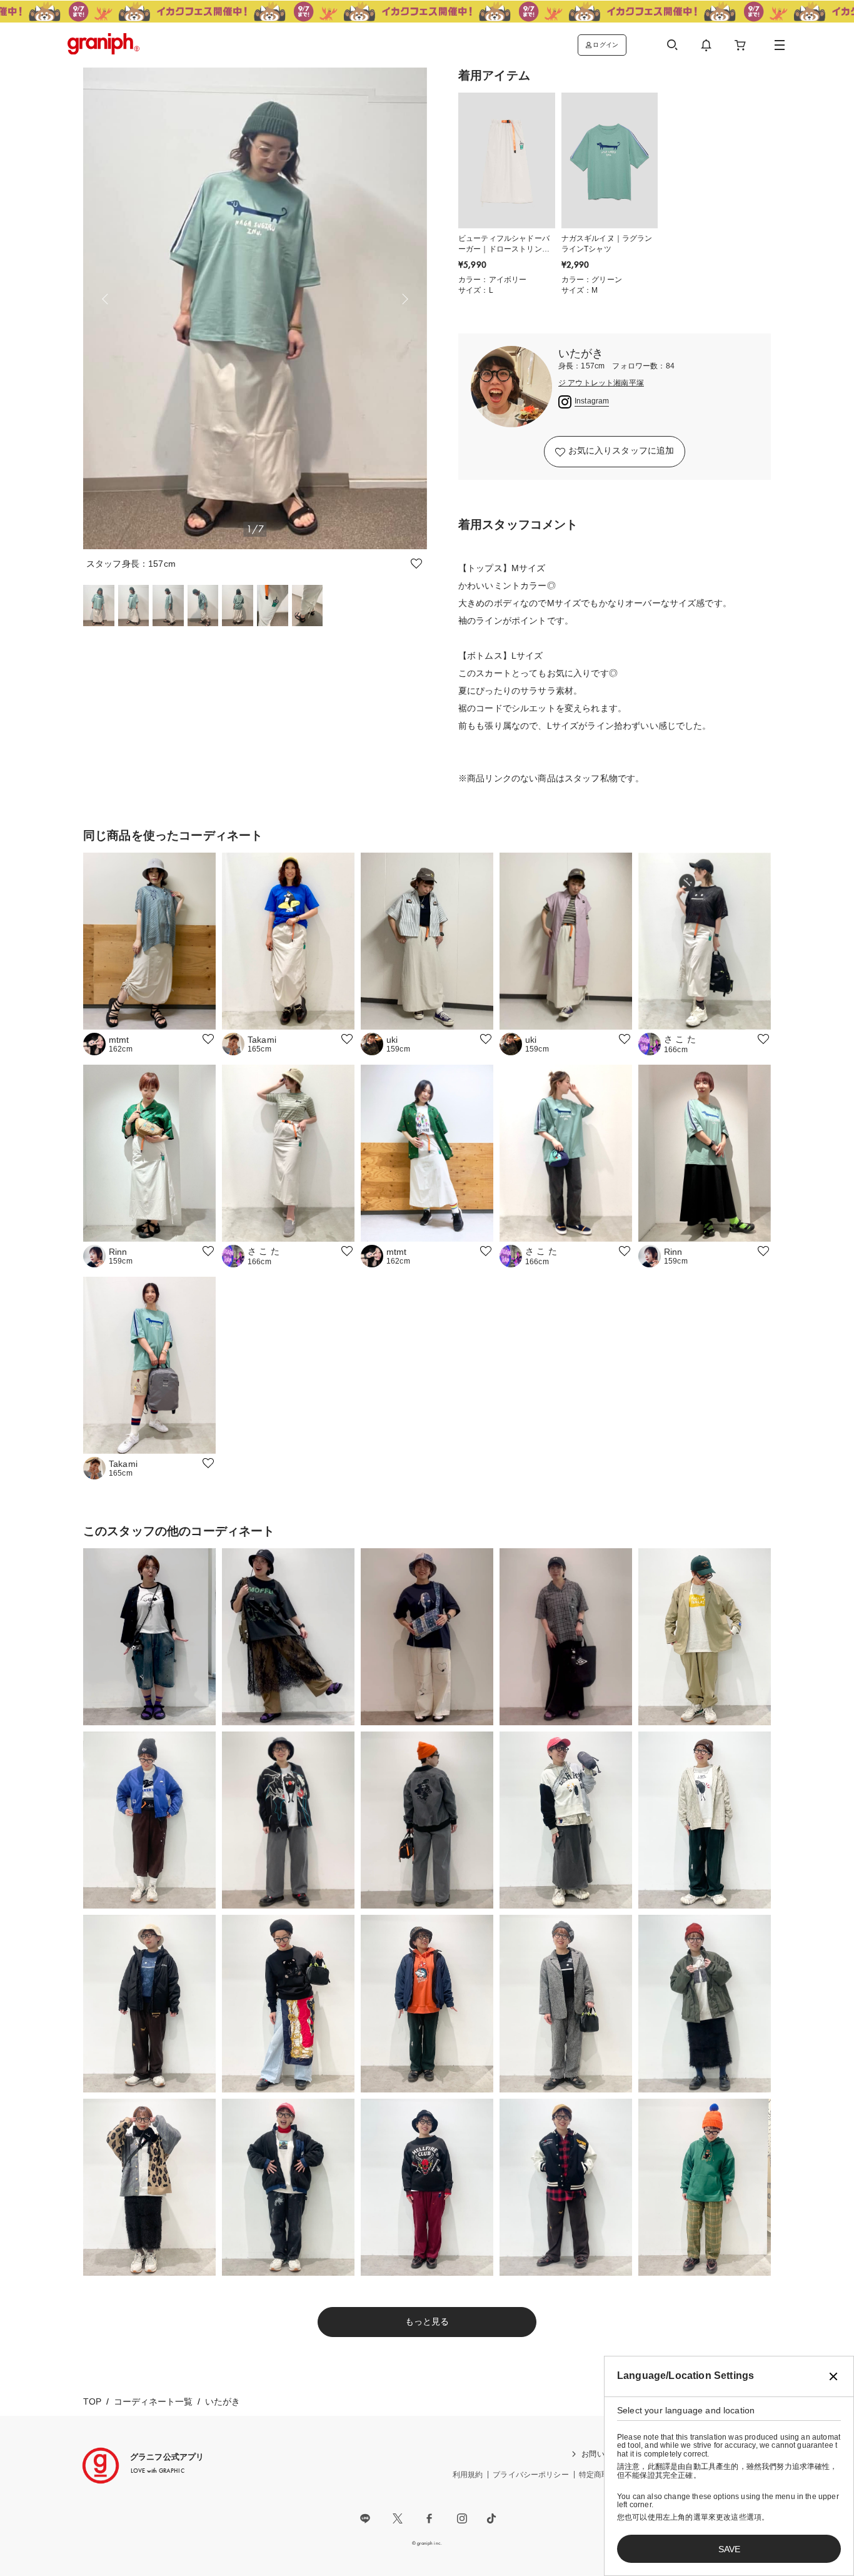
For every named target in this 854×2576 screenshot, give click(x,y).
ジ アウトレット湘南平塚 (601, 383)
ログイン (605, 45)
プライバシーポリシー (531, 2475)
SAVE (729, 2549)
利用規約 (468, 2475)
